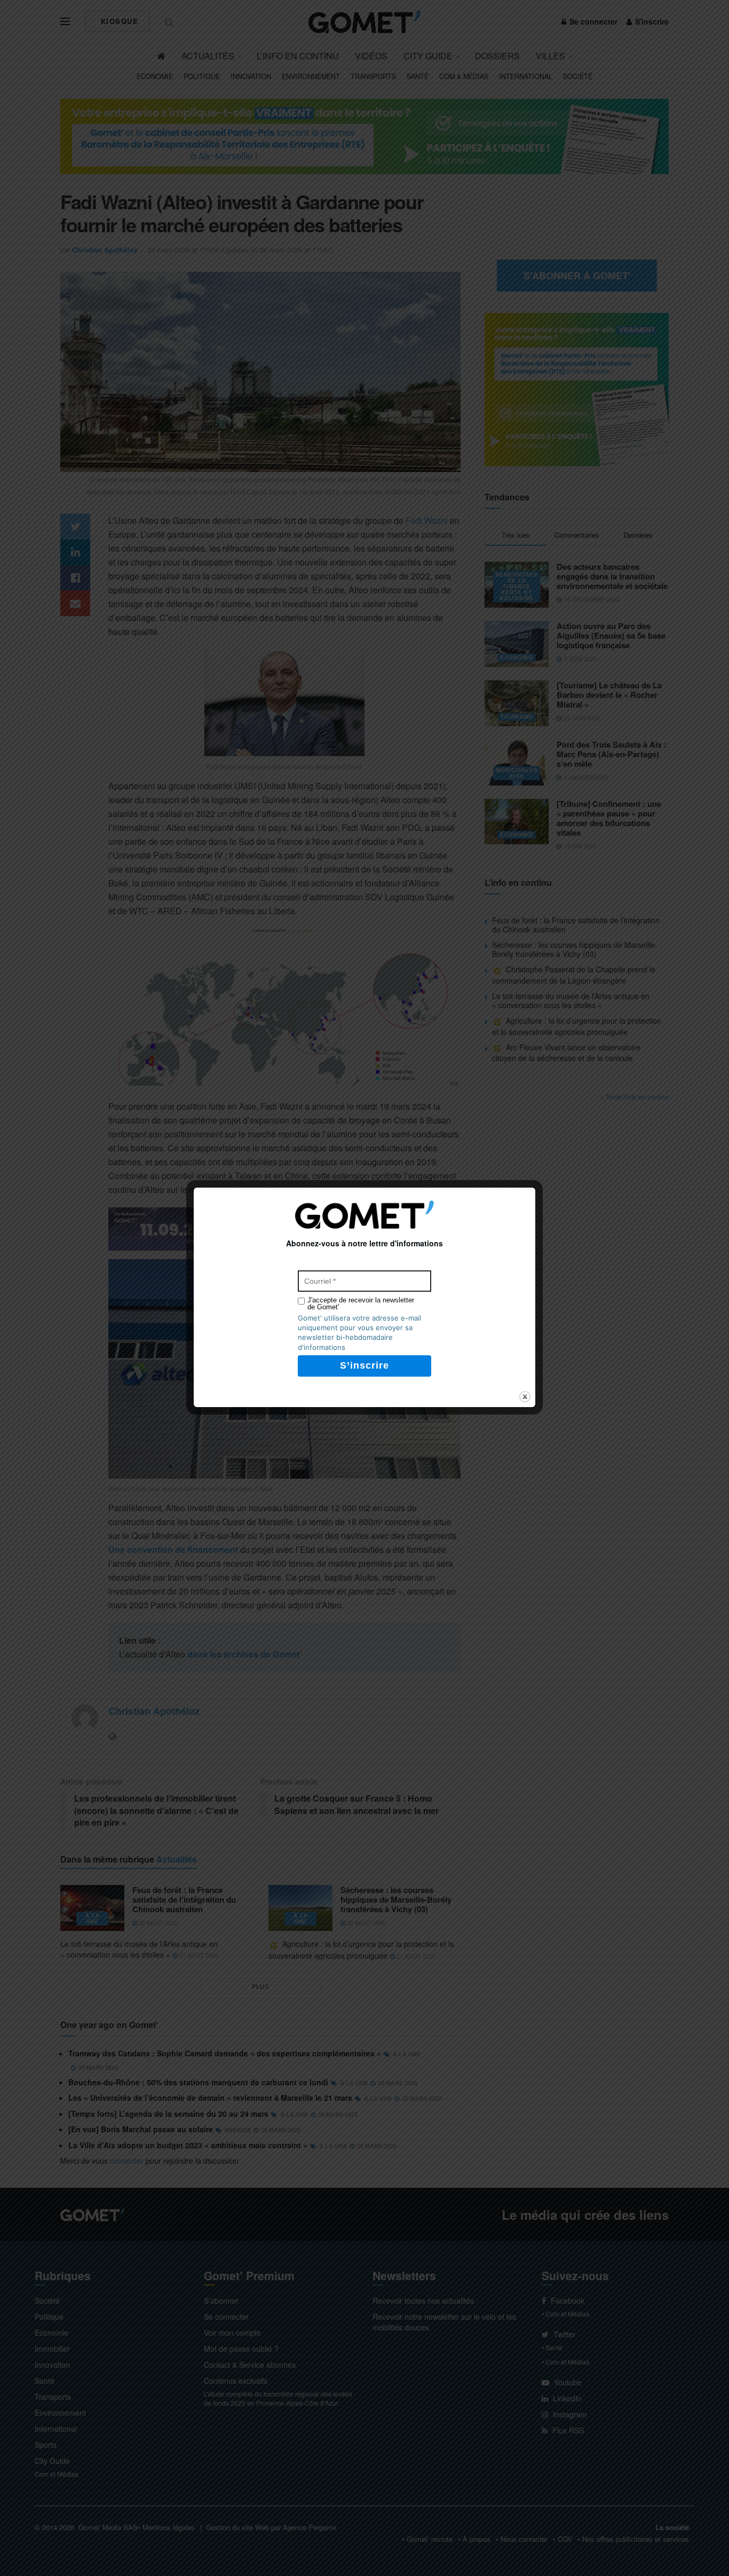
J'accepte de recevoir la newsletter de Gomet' (361, 1303)
